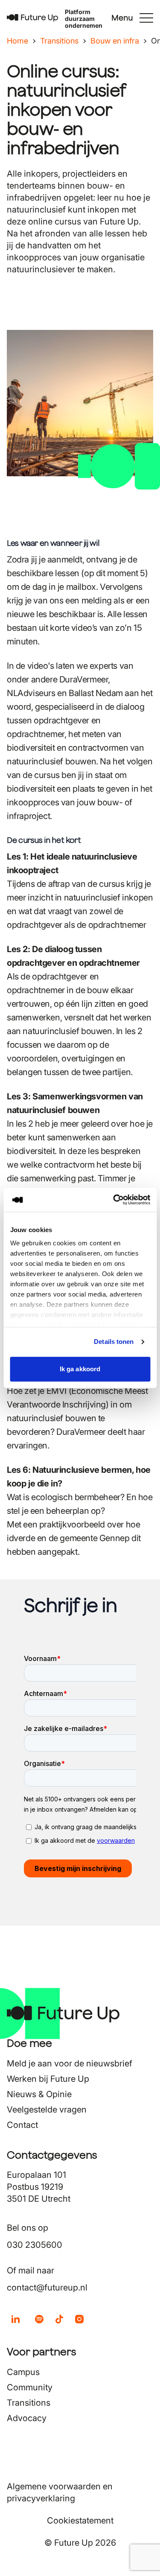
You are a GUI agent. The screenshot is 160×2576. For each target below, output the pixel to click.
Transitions (59, 41)
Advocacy (27, 2418)
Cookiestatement (80, 2521)
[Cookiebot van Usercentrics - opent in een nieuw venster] (114, 1200)
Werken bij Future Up (48, 2079)
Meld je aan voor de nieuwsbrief (70, 2063)
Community (30, 2387)
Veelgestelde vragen (47, 2110)
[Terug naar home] (32, 18)
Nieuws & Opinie (39, 2094)
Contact (22, 2125)
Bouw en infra (115, 41)
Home (17, 41)
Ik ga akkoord (80, 1369)
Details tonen (114, 1342)
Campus (23, 2372)
